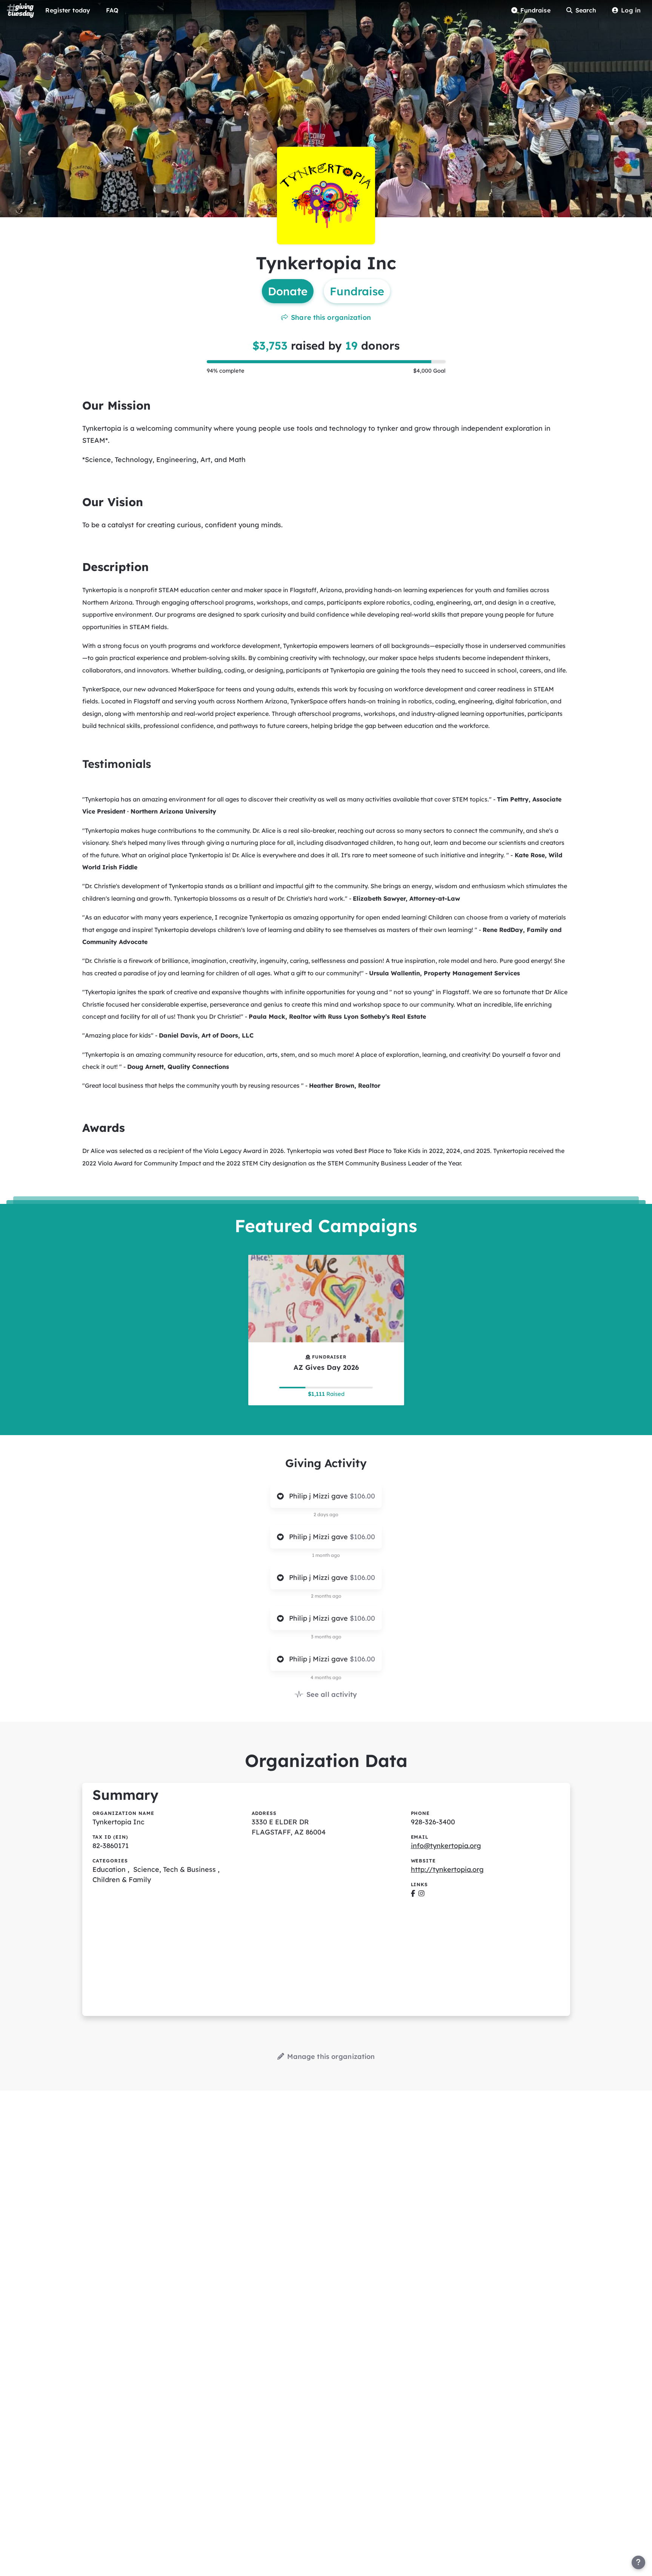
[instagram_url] (421, 1893)
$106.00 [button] (362, 1496)
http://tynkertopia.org (447, 1869)
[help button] (638, 2562)
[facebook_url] (413, 1893)
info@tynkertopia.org (446, 1846)
